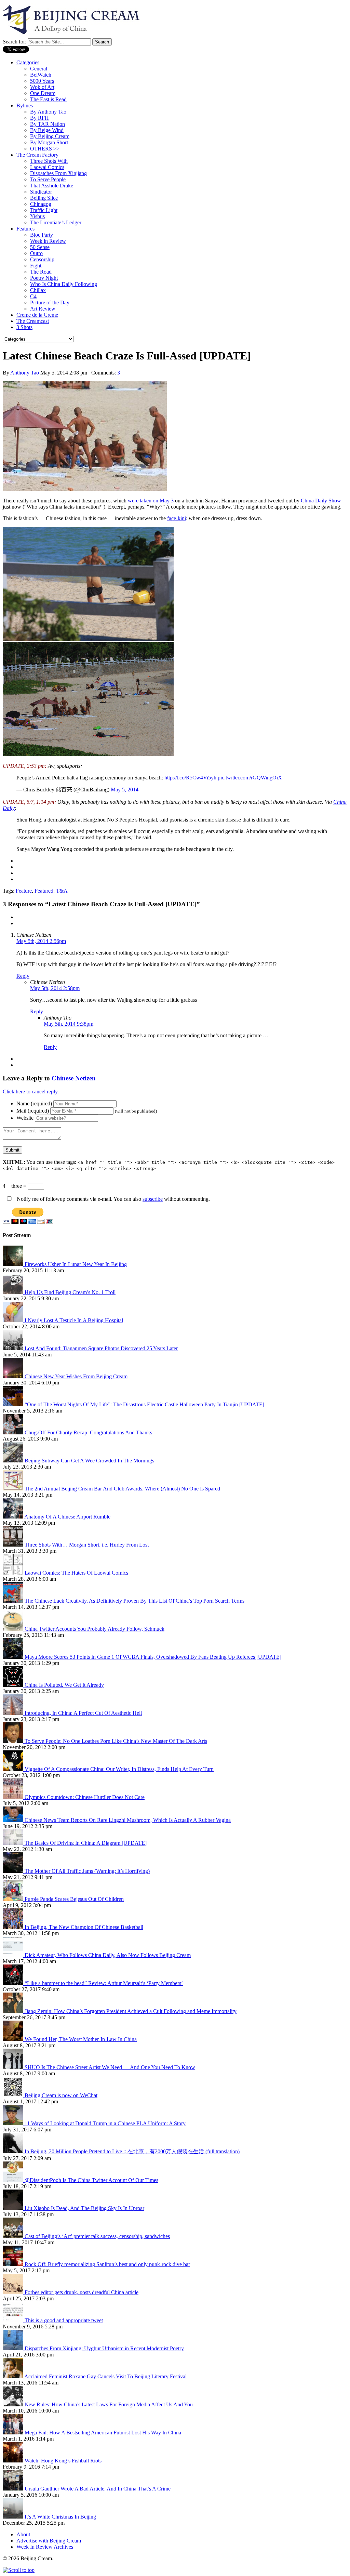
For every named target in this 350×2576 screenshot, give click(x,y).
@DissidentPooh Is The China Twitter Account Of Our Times (91, 2180)
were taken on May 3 (151, 501)
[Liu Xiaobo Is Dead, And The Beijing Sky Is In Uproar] (14, 2208)
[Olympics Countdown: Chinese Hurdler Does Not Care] (14, 1797)
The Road (41, 272)
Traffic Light (44, 210)
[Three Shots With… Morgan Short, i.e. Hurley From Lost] (14, 1545)
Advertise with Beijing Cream (49, 2541)
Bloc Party (42, 235)
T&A (62, 891)
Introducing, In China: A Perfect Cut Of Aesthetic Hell (83, 1713)
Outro (36, 253)
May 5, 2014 (125, 790)
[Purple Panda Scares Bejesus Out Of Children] (14, 1899)
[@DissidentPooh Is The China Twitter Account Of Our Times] (14, 2180)
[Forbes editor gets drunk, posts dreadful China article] (14, 2292)
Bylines (25, 106)
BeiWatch (41, 75)
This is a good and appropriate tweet (64, 2320)
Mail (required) (33, 1111)
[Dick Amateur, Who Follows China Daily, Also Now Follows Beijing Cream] (14, 1955)
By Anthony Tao (48, 112)
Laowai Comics (47, 167)
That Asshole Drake (52, 186)
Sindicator (41, 192)
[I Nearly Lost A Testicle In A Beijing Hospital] (14, 1320)
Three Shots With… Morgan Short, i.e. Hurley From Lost (87, 1545)
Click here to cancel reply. (31, 1092)
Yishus (37, 216)
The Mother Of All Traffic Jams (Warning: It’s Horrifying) (87, 1871)
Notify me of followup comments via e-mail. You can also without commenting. (113, 1199)
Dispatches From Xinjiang (58, 173)
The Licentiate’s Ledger (56, 222)
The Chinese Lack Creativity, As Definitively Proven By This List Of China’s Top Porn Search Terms (134, 1601)
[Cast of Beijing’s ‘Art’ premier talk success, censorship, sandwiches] (14, 2236)
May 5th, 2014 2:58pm (55, 988)
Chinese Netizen (74, 1078)
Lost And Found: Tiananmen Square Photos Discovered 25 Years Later (101, 1348)
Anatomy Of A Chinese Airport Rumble (67, 1517)
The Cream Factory (37, 155)
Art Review (43, 309)
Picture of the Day (50, 303)
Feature (24, 891)
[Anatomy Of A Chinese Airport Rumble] (14, 1517)
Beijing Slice (44, 198)
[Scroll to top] (19, 2570)
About (23, 2534)
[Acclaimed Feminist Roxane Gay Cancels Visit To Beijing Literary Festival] (14, 2376)
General (39, 69)
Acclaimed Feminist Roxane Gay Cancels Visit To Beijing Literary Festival (105, 2376)
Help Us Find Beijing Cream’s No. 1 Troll (70, 1292)
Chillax (38, 290)
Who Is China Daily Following (64, 284)
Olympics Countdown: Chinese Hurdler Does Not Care (85, 1797)
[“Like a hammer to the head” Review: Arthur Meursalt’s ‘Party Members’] (14, 1983)
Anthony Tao (25, 373)
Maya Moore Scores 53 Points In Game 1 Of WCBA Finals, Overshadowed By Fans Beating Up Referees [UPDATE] (153, 1657)
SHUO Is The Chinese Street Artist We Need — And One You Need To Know (110, 2067)
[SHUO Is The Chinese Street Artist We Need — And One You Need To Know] (14, 2067)
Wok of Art (42, 87)
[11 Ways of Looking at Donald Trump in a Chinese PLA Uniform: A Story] (14, 2123)
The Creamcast (33, 321)
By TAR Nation (48, 124)
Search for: (15, 42)
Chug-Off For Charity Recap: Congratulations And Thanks (88, 1432)
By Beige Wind (47, 130)
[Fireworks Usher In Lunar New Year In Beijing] (14, 1264)
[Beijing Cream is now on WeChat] (14, 2095)
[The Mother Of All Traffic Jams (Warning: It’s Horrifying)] (14, 1871)
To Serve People (48, 179)
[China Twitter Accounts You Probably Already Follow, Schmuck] (14, 1629)
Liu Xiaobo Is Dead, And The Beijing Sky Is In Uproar (84, 2208)
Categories (28, 62)
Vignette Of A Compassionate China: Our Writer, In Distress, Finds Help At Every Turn (119, 1769)
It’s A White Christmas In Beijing (60, 2517)
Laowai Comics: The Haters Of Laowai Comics (76, 1573)
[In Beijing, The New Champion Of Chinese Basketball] (14, 1927)
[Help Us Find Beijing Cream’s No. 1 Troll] (14, 1292)
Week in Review (48, 241)
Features (25, 229)
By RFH (39, 118)
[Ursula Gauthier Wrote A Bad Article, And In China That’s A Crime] (14, 2489)
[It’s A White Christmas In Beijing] (14, 2517)
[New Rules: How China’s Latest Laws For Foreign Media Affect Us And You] (14, 2404)
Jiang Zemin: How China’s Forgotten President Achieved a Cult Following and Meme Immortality (131, 2011)
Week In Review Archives (45, 2547)
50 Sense (40, 247)
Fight (36, 266)
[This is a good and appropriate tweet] (14, 2320)
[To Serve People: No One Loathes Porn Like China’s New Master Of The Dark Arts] (14, 1741)
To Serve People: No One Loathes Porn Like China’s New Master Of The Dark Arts (116, 1741)
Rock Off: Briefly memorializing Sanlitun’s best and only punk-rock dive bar (107, 2264)
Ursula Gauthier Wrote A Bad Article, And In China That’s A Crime (98, 2489)
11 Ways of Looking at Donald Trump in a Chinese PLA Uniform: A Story (105, 2123)
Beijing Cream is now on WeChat (61, 2095)
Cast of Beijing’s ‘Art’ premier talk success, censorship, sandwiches (97, 2236)
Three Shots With (49, 161)
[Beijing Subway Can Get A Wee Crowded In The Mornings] (14, 1461)
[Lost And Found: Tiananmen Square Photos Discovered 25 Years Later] (14, 1348)
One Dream (43, 93)
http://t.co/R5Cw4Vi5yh (190, 778)
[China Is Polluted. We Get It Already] (14, 1685)
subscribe (153, 1199)
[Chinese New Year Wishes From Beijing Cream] (14, 1376)
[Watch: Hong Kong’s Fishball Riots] (14, 2461)
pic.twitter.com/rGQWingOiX (250, 778)
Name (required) (34, 1103)
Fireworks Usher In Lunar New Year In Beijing (76, 1264)
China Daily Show (321, 501)
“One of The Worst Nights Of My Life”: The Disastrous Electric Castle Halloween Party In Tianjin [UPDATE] (144, 1404)
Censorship (42, 259)
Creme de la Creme (37, 315)
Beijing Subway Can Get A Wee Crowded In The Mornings (89, 1461)
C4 (33, 296)
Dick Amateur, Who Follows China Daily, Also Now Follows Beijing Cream (108, 1955)
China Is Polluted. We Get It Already (64, 1685)
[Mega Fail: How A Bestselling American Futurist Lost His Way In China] (14, 2433)
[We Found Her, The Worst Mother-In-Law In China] (14, 2039)
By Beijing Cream (50, 136)
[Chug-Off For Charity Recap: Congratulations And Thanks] (14, 1432)
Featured (44, 891)
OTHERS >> (45, 149)
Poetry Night (44, 278)
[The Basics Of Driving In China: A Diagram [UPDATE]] (14, 1843)
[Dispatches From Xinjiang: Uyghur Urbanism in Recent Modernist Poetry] (14, 2348)
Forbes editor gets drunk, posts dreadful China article (82, 2292)
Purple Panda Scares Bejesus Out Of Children (74, 1899)
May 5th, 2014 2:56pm (41, 941)
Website (25, 1118)
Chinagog (41, 204)
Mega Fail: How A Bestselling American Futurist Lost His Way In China (103, 2433)
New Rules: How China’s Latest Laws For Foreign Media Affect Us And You (109, 2404)
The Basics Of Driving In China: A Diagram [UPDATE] (86, 1843)
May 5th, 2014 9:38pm (69, 1024)
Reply (23, 976)
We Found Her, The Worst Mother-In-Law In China (81, 2039)
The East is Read (48, 99)
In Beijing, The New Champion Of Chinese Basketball (84, 1927)
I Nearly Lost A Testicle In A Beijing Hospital (74, 1320)
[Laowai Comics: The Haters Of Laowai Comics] (14, 1573)
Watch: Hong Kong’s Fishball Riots (63, 2461)
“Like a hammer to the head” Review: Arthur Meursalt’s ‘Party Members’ (104, 1983)
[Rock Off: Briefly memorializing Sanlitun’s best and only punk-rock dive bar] (14, 2264)
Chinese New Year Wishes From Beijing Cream (76, 1376)
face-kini (177, 518)
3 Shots (24, 327)
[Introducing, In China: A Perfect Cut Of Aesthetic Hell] (14, 1713)
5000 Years (42, 81)
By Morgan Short (49, 142)
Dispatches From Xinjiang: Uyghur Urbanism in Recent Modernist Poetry (104, 2348)
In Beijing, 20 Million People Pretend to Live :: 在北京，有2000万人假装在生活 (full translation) (132, 2151)
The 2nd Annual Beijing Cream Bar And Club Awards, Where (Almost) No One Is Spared (122, 1489)
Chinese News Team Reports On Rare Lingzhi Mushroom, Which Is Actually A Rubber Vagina (128, 1820)
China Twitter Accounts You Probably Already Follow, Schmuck (95, 1629)
